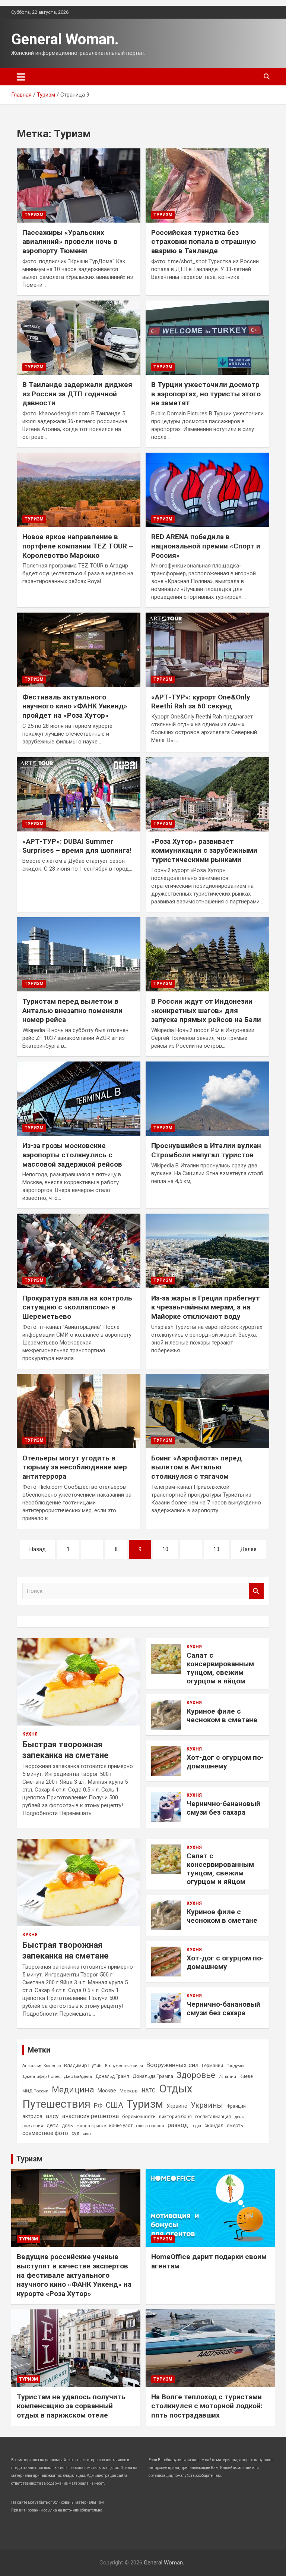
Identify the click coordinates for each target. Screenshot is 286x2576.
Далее (248, 1549)
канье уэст (121, 2126)
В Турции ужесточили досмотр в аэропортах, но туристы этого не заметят (206, 394)
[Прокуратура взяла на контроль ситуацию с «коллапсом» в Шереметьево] (79, 1251)
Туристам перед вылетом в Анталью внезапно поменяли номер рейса (72, 1010)
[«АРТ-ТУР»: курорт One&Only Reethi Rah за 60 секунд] (207, 650)
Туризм (34, 215)
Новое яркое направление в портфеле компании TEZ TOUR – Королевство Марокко (78, 546)
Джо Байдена (78, 2076)
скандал (214, 2125)
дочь (67, 2125)
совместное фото (45, 2133)
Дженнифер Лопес (41, 2076)
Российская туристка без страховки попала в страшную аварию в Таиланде (204, 242)
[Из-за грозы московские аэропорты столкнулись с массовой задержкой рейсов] (79, 1098)
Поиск (256, 1591)
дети (53, 2125)
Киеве (246, 2076)
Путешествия (56, 2104)
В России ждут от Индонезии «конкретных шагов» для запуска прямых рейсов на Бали (206, 1010)
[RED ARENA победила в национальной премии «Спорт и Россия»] (207, 490)
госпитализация (213, 2117)
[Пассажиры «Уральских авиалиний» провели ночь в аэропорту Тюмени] (79, 185)
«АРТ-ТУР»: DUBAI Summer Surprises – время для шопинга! (77, 846)
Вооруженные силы (124, 2066)
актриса (32, 2116)
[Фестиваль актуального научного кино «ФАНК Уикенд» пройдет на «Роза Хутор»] (79, 650)
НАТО (149, 2091)
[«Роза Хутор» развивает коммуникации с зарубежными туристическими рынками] (207, 794)
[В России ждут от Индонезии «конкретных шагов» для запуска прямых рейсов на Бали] (207, 954)
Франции (236, 2106)
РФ (98, 2105)
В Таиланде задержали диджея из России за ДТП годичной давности (77, 394)
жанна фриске (91, 2126)
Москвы (129, 2091)
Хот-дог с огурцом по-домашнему (225, 1762)
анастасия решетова (90, 2116)
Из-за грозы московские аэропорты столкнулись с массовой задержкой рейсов (72, 1155)
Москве (107, 2091)
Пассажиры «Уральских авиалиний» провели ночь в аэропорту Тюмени (70, 242)
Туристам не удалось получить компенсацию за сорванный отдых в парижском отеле (71, 2406)
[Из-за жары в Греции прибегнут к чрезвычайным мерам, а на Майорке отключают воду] (207, 1251)
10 (165, 1549)
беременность (139, 2116)
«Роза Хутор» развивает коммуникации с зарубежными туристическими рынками (204, 850)
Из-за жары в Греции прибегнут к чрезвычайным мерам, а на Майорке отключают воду (206, 1307)
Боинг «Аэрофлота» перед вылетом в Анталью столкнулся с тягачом (196, 1467)
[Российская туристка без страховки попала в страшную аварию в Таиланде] (207, 185)
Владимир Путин (83, 2065)
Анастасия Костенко (42, 2066)
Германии (212, 2066)
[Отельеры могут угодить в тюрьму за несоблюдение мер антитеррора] (79, 1411)
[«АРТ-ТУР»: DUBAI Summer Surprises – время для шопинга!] (79, 794)
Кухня (30, 1734)
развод (178, 2125)
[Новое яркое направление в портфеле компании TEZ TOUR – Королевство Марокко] (79, 490)
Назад (38, 1549)
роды (196, 2126)
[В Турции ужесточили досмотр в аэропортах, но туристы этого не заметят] (207, 337)
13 (216, 1549)
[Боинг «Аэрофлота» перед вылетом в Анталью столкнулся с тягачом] (207, 1411)
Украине (177, 2106)
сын (87, 2133)
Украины (207, 2105)
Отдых (176, 2089)
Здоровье (196, 2075)
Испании (227, 2077)
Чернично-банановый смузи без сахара (223, 1808)
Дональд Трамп (112, 2076)
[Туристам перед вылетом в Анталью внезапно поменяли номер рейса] (79, 954)
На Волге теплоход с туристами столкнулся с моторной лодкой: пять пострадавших (207, 2406)
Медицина (73, 2089)
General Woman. (65, 39)
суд (75, 2133)
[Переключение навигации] (21, 77)
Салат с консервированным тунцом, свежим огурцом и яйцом (220, 1668)
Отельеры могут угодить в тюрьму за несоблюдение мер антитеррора (75, 1467)
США (115, 2105)
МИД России (35, 2091)
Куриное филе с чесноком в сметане (222, 1715)
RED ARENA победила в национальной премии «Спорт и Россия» (206, 546)
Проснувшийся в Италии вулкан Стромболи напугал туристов (206, 1150)
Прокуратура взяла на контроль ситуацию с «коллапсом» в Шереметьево (77, 1307)
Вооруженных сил (172, 2065)
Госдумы (235, 2066)
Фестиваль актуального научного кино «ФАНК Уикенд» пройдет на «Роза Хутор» (75, 706)
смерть (235, 2125)
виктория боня (175, 2117)
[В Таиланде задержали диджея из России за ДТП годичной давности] (79, 337)
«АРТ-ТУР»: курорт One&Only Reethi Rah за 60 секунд (201, 702)
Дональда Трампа (153, 2076)
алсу (52, 2116)
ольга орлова (150, 2126)
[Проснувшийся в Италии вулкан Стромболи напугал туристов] (207, 1098)
